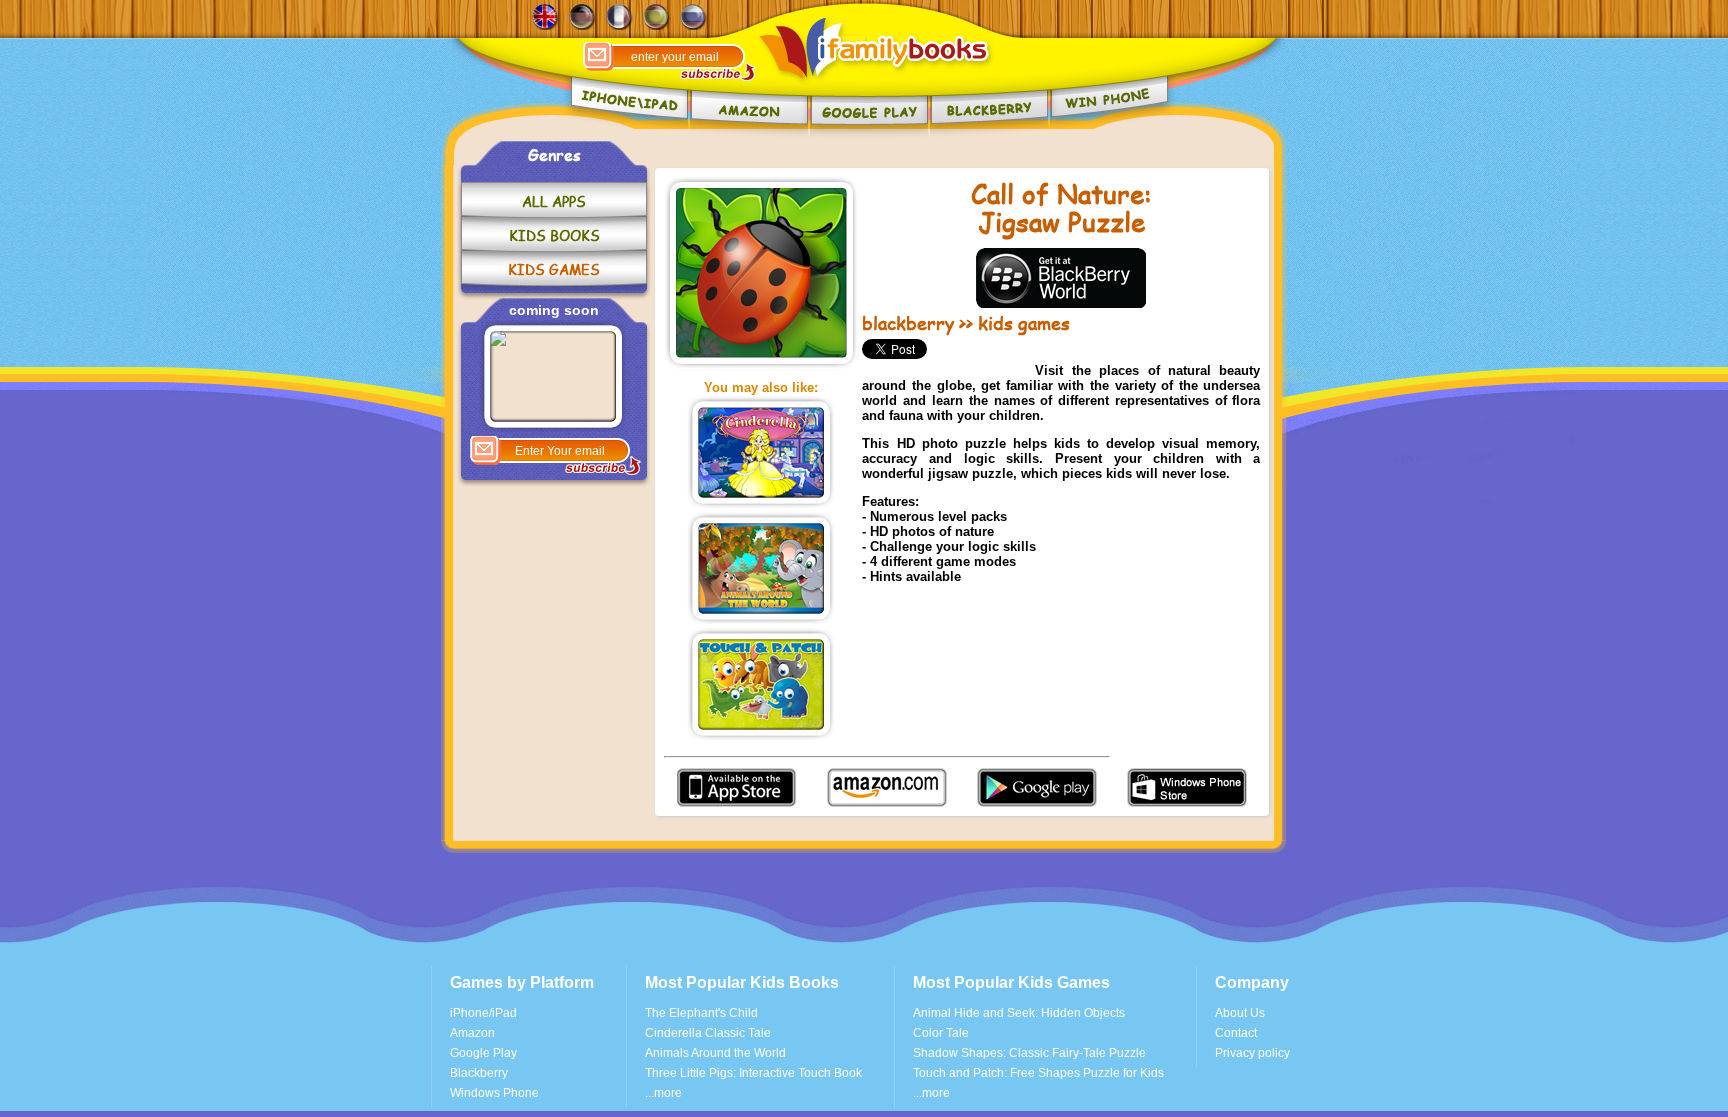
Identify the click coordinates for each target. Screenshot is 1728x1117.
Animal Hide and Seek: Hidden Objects (1019, 1013)
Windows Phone (494, 1093)
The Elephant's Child (701, 1013)
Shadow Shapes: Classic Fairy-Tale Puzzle (1029, 1053)
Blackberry (479, 1073)
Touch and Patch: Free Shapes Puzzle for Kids (1038, 1073)
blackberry (908, 323)
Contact (1236, 1033)
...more (663, 1093)
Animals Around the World (715, 1053)
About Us (1240, 1013)
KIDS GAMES (554, 269)
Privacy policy (1252, 1053)
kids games (1024, 323)
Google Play (483, 1053)
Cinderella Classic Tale (708, 1033)
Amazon (472, 1033)
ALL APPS (554, 201)
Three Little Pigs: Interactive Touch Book (753, 1073)
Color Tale (941, 1033)
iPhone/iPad (483, 1013)
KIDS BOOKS (554, 235)
